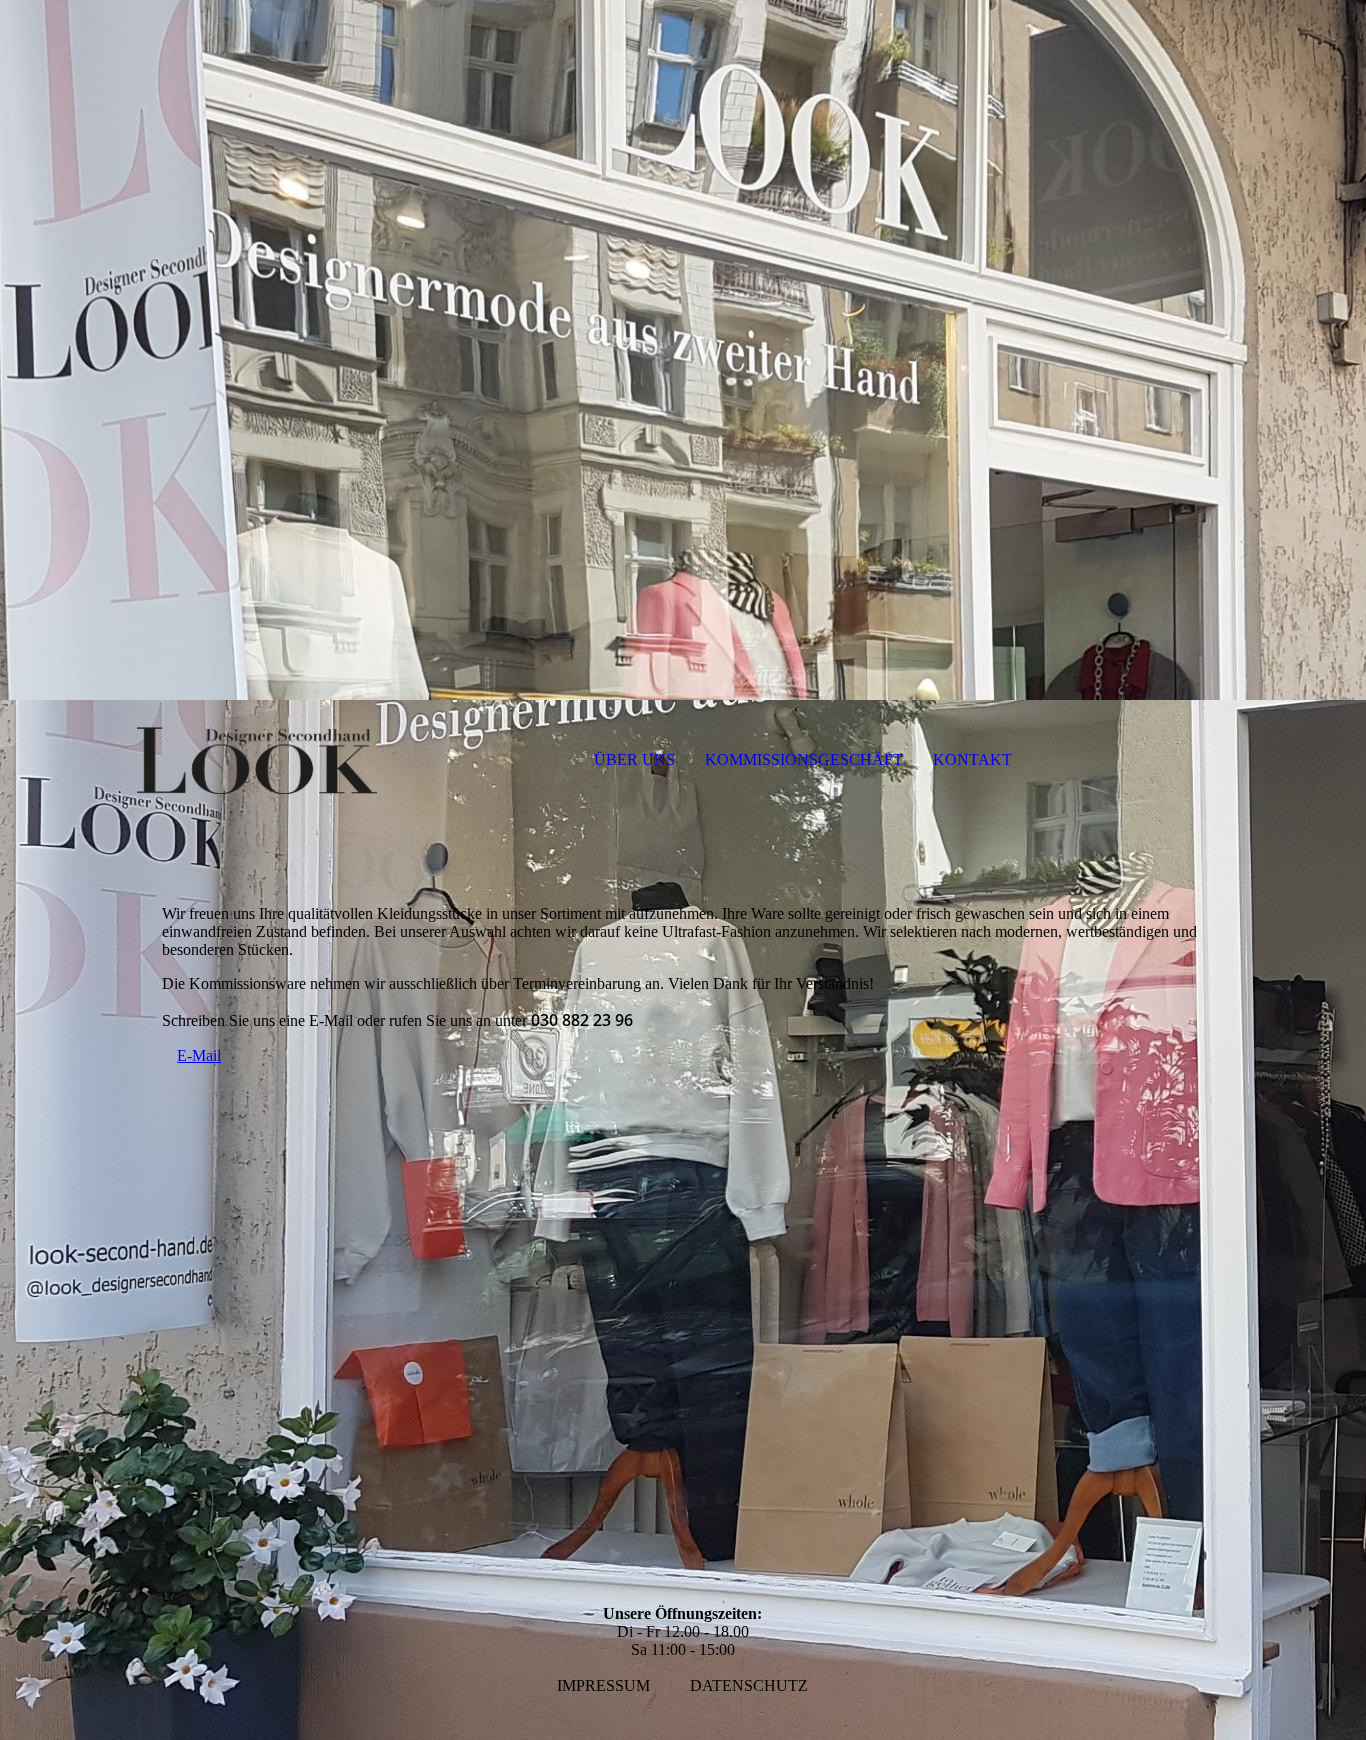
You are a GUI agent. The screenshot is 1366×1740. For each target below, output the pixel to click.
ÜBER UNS (634, 759)
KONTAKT (972, 759)
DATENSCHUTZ (749, 1685)
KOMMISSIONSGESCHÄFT (804, 759)
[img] (683, 350)
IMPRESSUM (603, 1685)
